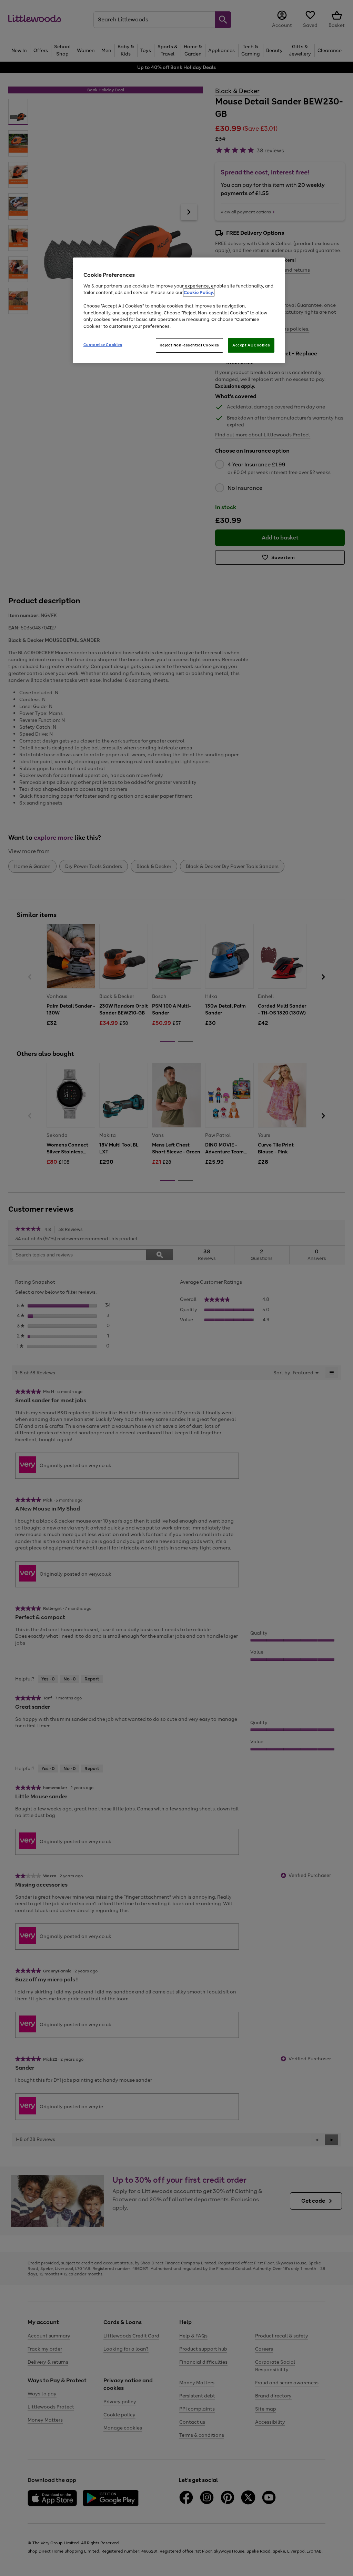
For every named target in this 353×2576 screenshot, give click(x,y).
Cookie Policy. (199, 292)
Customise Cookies (103, 345)
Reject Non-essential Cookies (189, 345)
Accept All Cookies (251, 345)
